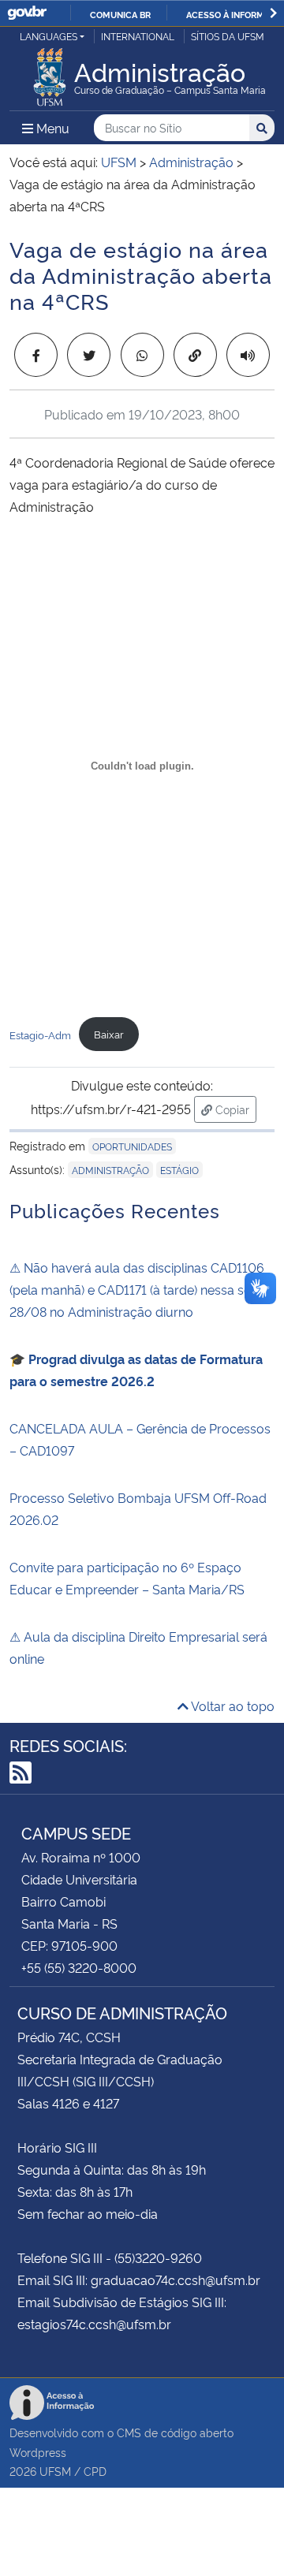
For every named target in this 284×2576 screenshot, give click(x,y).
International (138, 36)
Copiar (234, 1109)
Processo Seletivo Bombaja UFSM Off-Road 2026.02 (138, 1508)
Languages (49, 36)
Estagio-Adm (40, 1034)
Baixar (109, 1034)
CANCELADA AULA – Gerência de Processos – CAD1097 (140, 1439)
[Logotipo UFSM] (50, 73)
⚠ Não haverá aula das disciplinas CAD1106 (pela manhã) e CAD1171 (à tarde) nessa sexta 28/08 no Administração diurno (139, 1289)
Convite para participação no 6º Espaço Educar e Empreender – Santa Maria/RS (127, 1578)
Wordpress (38, 2452)
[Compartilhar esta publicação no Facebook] (36, 355)
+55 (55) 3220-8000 (79, 1967)
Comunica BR (120, 14)
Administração (110, 1170)
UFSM (55, 2471)
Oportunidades (132, 1146)
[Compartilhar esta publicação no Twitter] (89, 355)
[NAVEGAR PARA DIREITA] (273, 13)
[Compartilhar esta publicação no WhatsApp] (142, 355)
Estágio (179, 1170)
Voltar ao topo (232, 1706)
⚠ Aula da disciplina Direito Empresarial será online (138, 1647)
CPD (95, 2471)
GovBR (27, 13)
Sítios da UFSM (228, 36)
